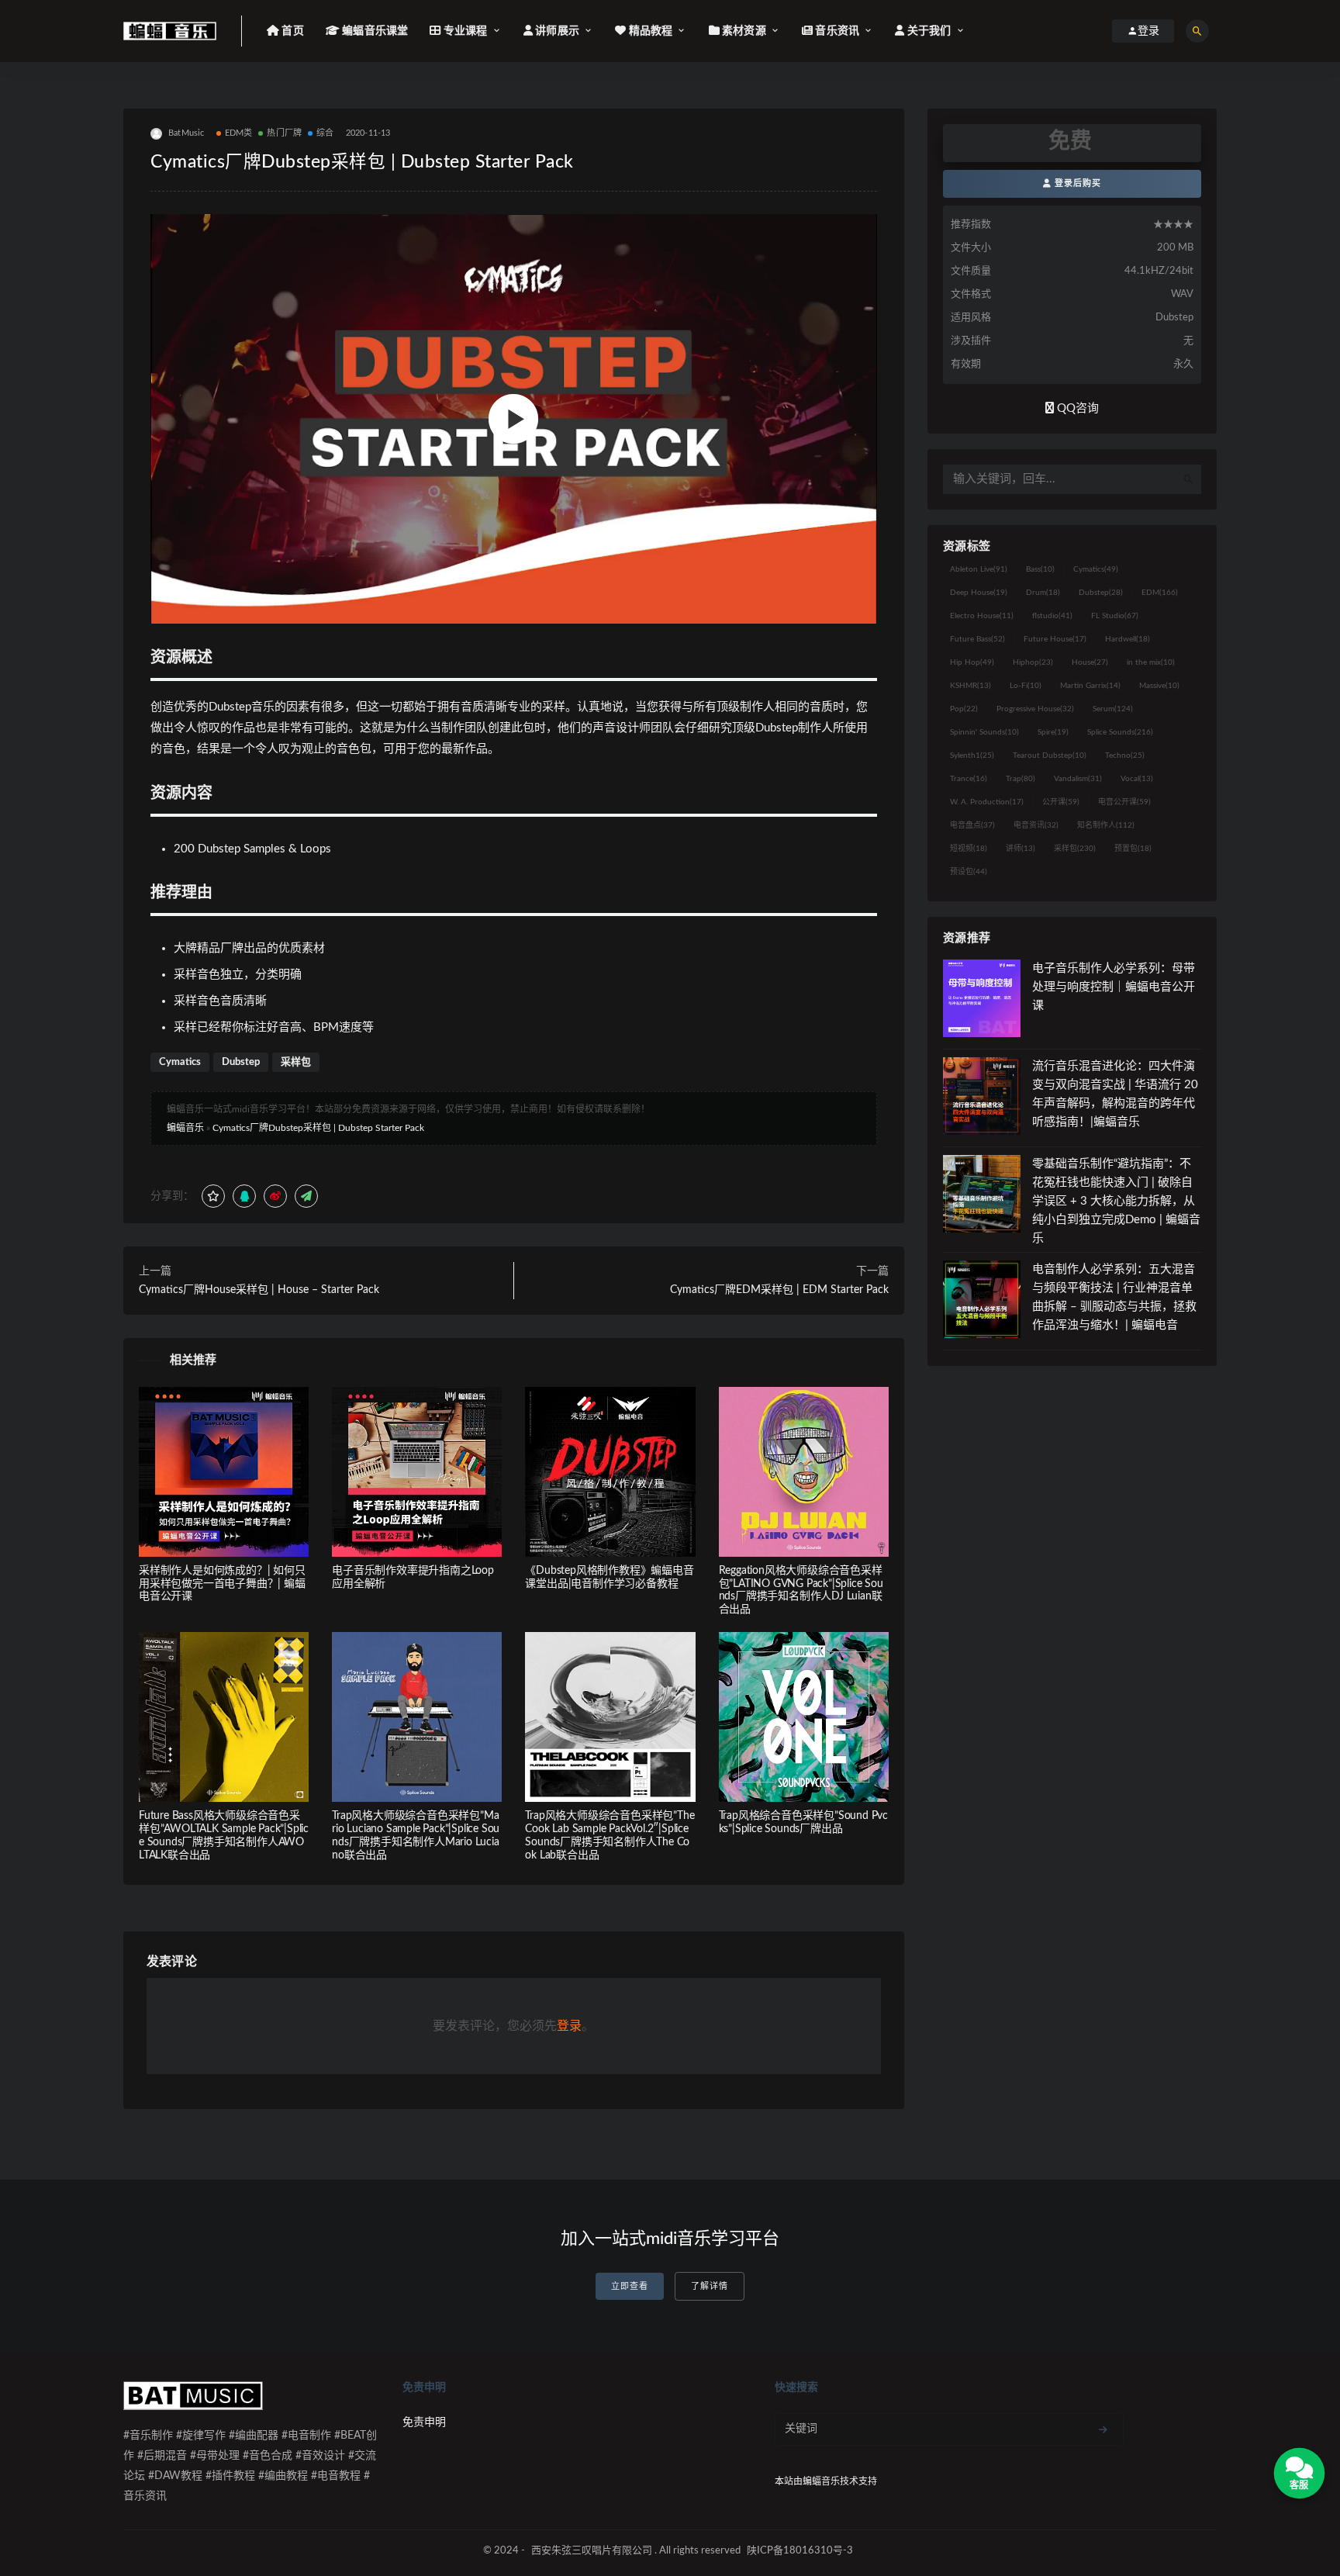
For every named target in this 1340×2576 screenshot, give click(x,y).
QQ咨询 (1076, 408)
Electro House (982, 616)
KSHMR (970, 686)
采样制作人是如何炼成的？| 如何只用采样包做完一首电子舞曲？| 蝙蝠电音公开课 (222, 1584)
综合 (325, 133)
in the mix (1151, 662)
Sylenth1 (972, 756)
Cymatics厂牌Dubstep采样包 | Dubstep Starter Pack (318, 1128)
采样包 (296, 1062)
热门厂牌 (284, 133)
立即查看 (630, 2286)
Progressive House (1035, 709)
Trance (969, 779)
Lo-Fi (1026, 686)
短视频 (969, 849)
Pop (964, 709)
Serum (1113, 709)
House (1090, 662)
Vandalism (1078, 779)
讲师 (1021, 849)
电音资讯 (1036, 825)
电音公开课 (1124, 802)
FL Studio (1115, 616)
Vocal (1137, 779)
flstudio (1052, 616)
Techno (1125, 756)
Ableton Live (979, 569)
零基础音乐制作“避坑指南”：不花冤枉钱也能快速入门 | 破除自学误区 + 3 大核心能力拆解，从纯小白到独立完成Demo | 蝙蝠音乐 (1116, 1201)
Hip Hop (972, 662)
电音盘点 (972, 825)
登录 (569, 2026)
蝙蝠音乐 (185, 1128)
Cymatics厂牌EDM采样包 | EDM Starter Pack (779, 1290)
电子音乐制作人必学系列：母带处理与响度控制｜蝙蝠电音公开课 (1114, 987)
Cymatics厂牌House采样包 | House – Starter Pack (259, 1290)
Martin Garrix (1090, 686)
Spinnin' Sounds (984, 732)
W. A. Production (987, 802)
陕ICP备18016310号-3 (800, 2551)
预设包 (969, 872)
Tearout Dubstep (1050, 756)
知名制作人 (1106, 825)
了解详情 (710, 2286)
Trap (1021, 779)
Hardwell (1128, 639)
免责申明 (424, 2422)
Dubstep (241, 1062)
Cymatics (180, 1062)
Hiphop (1033, 662)
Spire (1053, 732)
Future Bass (977, 639)
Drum (1043, 593)
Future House (1055, 639)
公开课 (1061, 802)
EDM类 (239, 133)
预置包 (1133, 849)
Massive (1159, 686)
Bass (1040, 569)
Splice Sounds (1120, 732)
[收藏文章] (213, 1196)
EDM (1160, 593)
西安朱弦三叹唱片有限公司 (592, 2551)
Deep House (979, 593)
